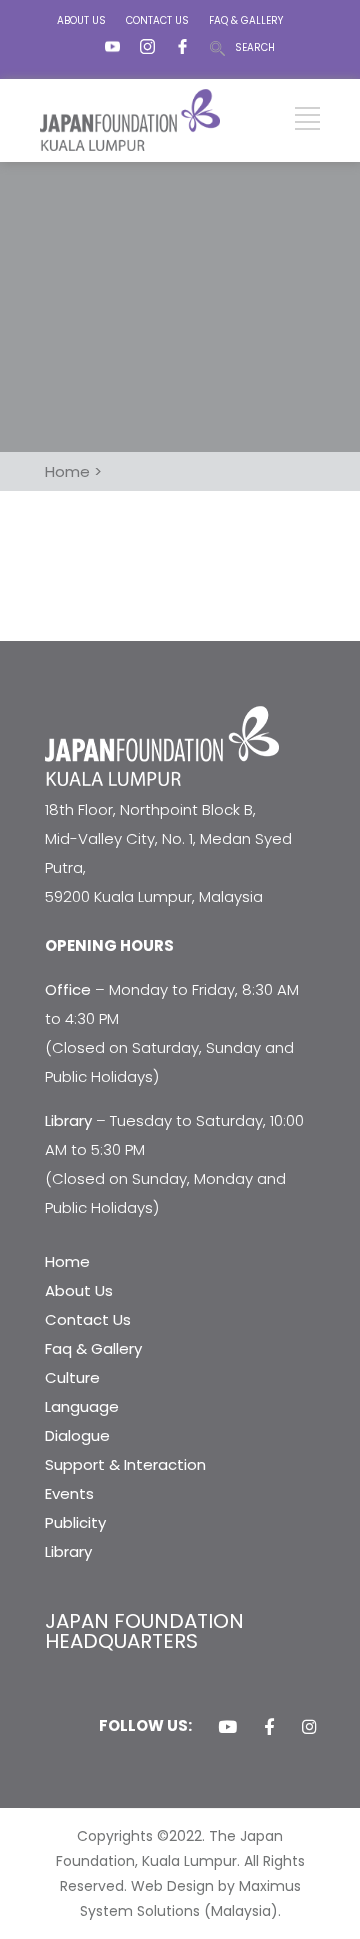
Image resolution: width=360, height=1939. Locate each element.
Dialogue (77, 1435)
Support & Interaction (125, 1464)
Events (69, 1493)
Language (82, 1406)
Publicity (75, 1522)
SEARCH (255, 47)
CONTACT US (157, 20)
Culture (72, 1377)
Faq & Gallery (93, 1348)
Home (67, 1261)
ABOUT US (81, 20)
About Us (79, 1290)
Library (68, 1551)
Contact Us (88, 1319)
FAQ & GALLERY (246, 20)
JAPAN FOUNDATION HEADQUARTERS (144, 1631)
